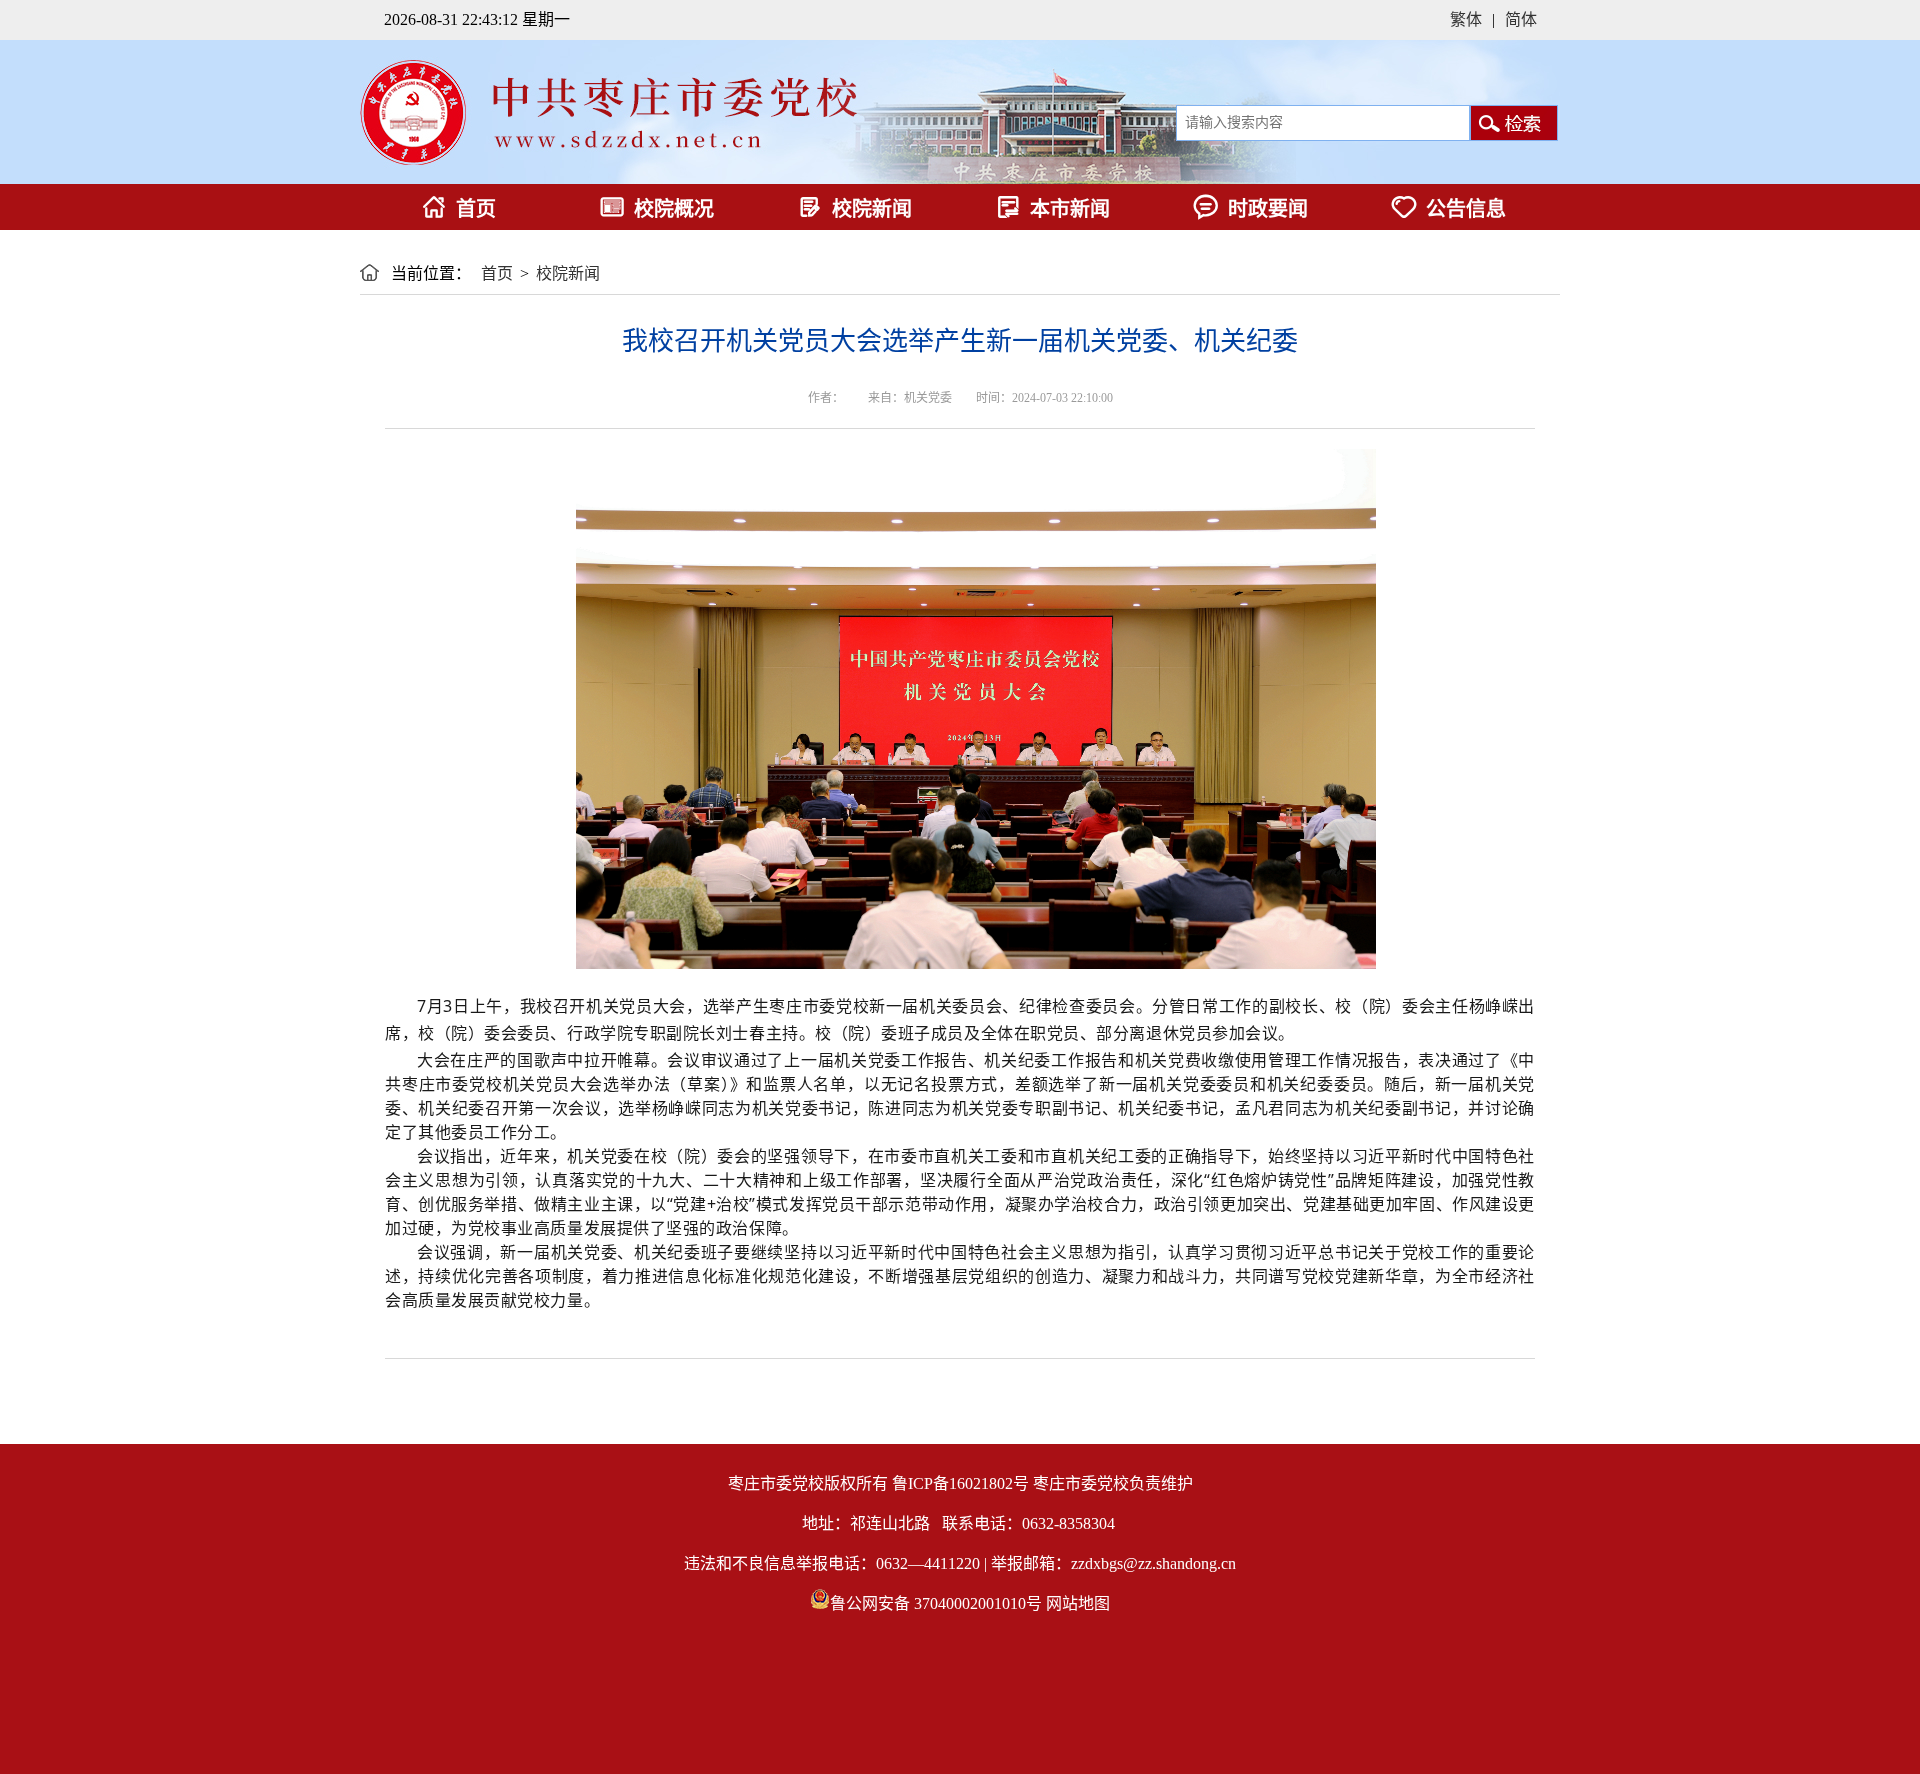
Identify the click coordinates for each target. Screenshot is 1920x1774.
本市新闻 (1070, 209)
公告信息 (1466, 209)
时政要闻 (1268, 209)
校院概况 (674, 209)
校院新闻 (872, 209)
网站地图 (1078, 1603)
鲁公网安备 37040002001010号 (936, 1603)
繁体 (1466, 19)
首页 (476, 209)
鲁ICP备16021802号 (960, 1483)
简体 (1521, 19)
